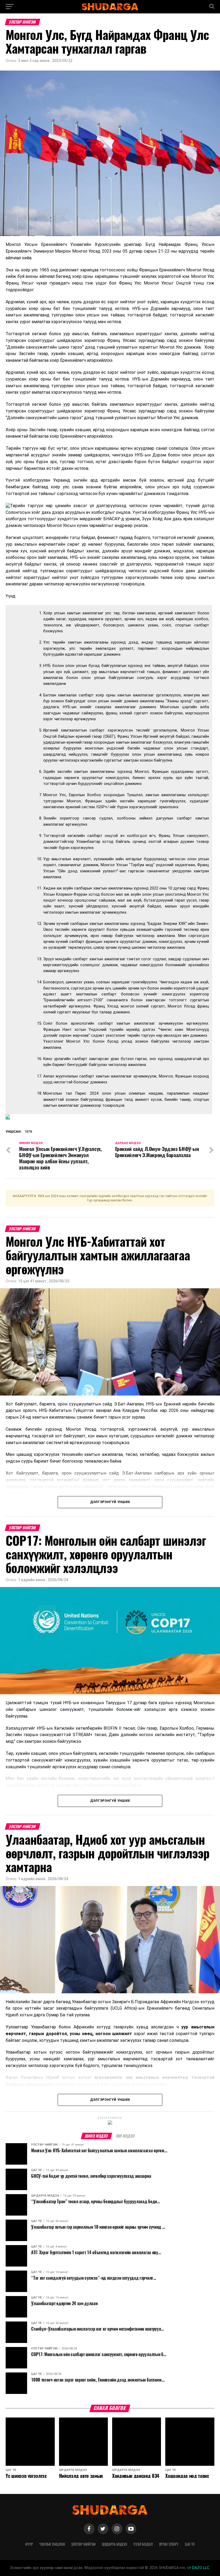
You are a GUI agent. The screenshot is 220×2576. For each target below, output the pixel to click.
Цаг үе (190, 2544)
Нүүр (29, 2544)
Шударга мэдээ (114, 2544)
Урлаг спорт (169, 2544)
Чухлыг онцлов (52, 2544)
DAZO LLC (200, 2568)
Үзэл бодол (143, 2544)
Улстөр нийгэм (83, 2544)
